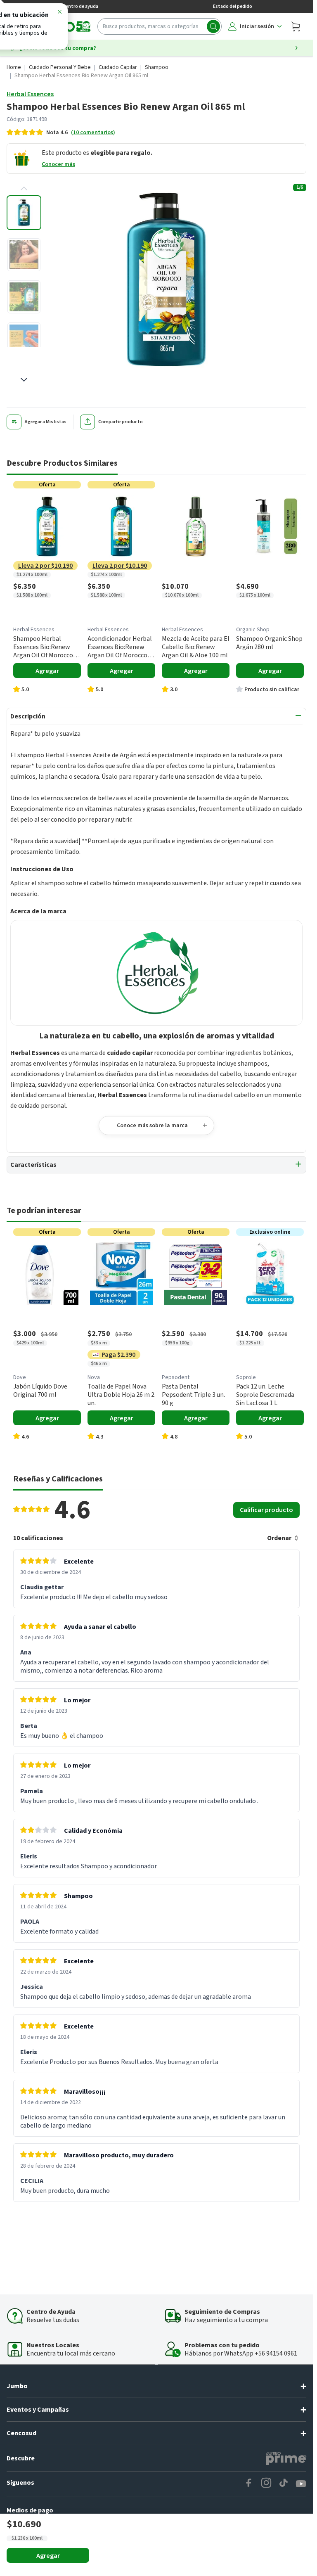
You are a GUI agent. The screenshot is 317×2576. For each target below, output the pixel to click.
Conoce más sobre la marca (152, 1126)
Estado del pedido (233, 6)
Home (14, 67)
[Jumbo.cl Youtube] (301, 2484)
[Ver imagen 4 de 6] (24, 339)
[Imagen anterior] (24, 189)
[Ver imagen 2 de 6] (24, 255)
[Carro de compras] (296, 26)
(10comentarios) (93, 133)
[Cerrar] (59, 13)
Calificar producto (266, 1510)
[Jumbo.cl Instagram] (266, 2484)
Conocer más (58, 164)
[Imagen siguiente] (24, 379)
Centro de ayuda (80, 6)
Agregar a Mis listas (46, 422)
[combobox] (160, 26)
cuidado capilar (118, 67)
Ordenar (279, 1538)
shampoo (157, 67)
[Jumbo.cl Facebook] (249, 2484)
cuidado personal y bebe (60, 67)
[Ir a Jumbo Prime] (286, 2458)
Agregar (48, 2556)
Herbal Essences (30, 94)
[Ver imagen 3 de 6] (24, 297)
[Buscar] (213, 26)
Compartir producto (121, 422)
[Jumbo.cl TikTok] (284, 2484)
